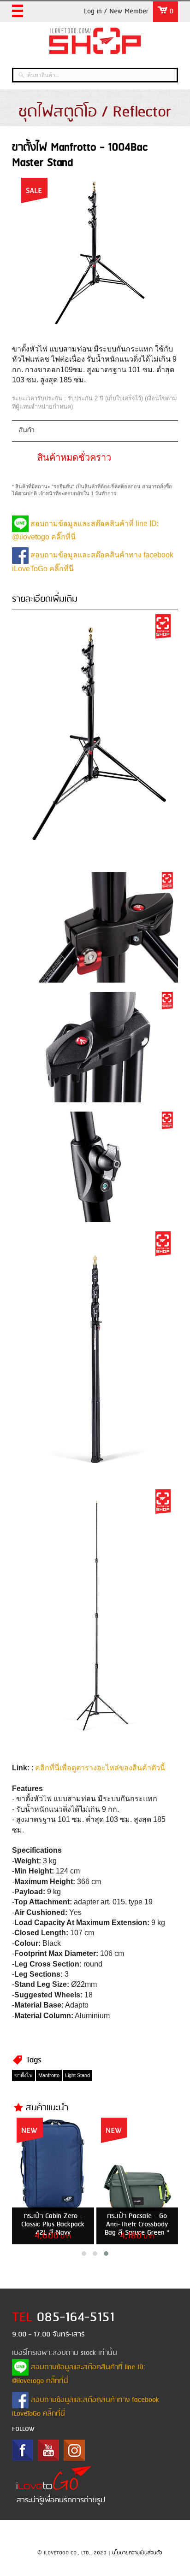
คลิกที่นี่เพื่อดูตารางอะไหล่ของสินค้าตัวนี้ (100, 1768)
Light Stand (77, 2075)
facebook (23, 2450)
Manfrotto (49, 2075)
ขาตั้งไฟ (24, 2075)
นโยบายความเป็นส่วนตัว (137, 2553)
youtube (48, 2450)
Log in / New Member (116, 12)
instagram (74, 2450)
